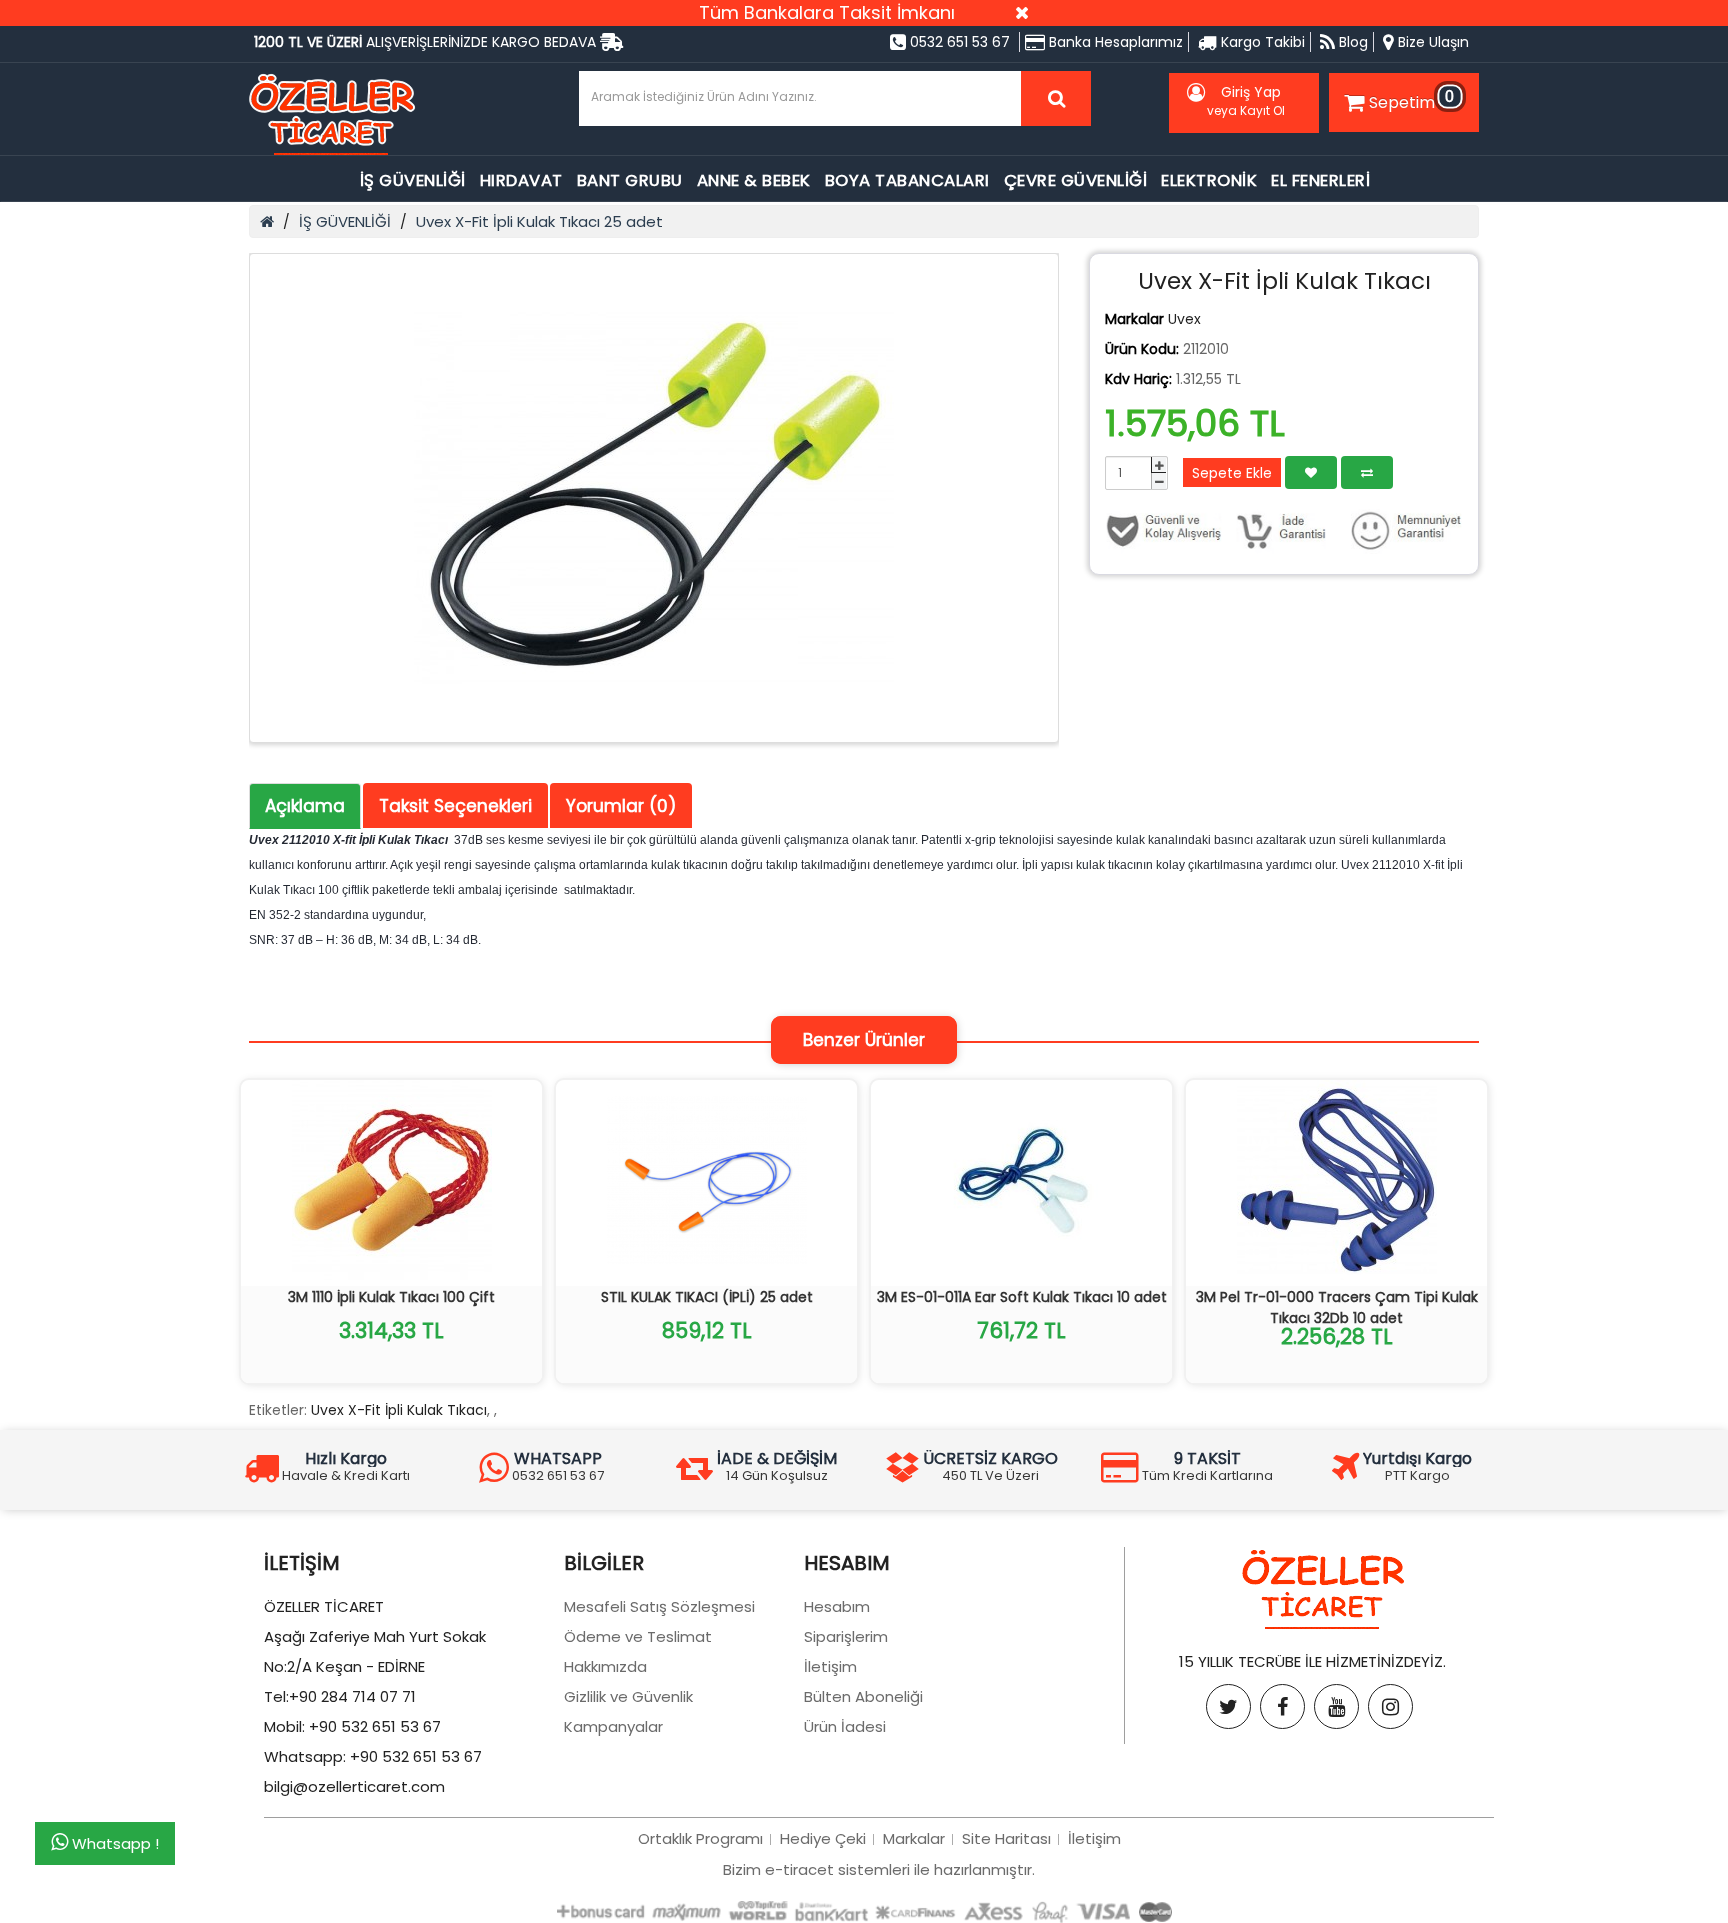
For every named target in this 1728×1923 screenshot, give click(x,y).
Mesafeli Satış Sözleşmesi (659, 1606)
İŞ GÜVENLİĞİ (413, 180)
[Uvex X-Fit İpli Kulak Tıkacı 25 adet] (654, 498)
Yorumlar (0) (621, 806)
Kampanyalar (613, 1726)
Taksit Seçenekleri (455, 806)
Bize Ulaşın (1431, 42)
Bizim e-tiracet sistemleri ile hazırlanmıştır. (879, 1869)
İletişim (830, 1666)
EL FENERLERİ (1320, 180)
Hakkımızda (605, 1666)
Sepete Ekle (1232, 473)
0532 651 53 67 (958, 42)
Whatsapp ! (113, 1844)
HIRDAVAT (521, 180)
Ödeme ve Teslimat (638, 1636)
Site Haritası (1006, 1838)
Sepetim (1412, 99)
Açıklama (305, 806)
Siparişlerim (846, 1636)
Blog (1351, 42)
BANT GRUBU (630, 180)
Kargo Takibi (1261, 42)
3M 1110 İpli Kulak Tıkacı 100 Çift (391, 1297)
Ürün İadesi (845, 1726)
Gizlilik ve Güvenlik (628, 1696)
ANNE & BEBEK (754, 180)
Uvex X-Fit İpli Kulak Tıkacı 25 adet (539, 221)
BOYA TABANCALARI (907, 180)
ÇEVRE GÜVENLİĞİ (1076, 180)
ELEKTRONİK (1209, 180)
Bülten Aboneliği (863, 1696)
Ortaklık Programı (700, 1838)
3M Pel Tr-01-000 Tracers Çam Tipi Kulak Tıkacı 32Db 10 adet (1337, 1307)
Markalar (914, 1838)
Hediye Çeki (823, 1838)
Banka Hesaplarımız (1114, 42)
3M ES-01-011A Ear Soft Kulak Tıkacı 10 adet (1022, 1297)
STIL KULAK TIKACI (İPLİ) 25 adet (707, 1297)
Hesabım (837, 1606)
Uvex (1184, 319)
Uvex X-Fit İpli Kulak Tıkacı (399, 1410)
